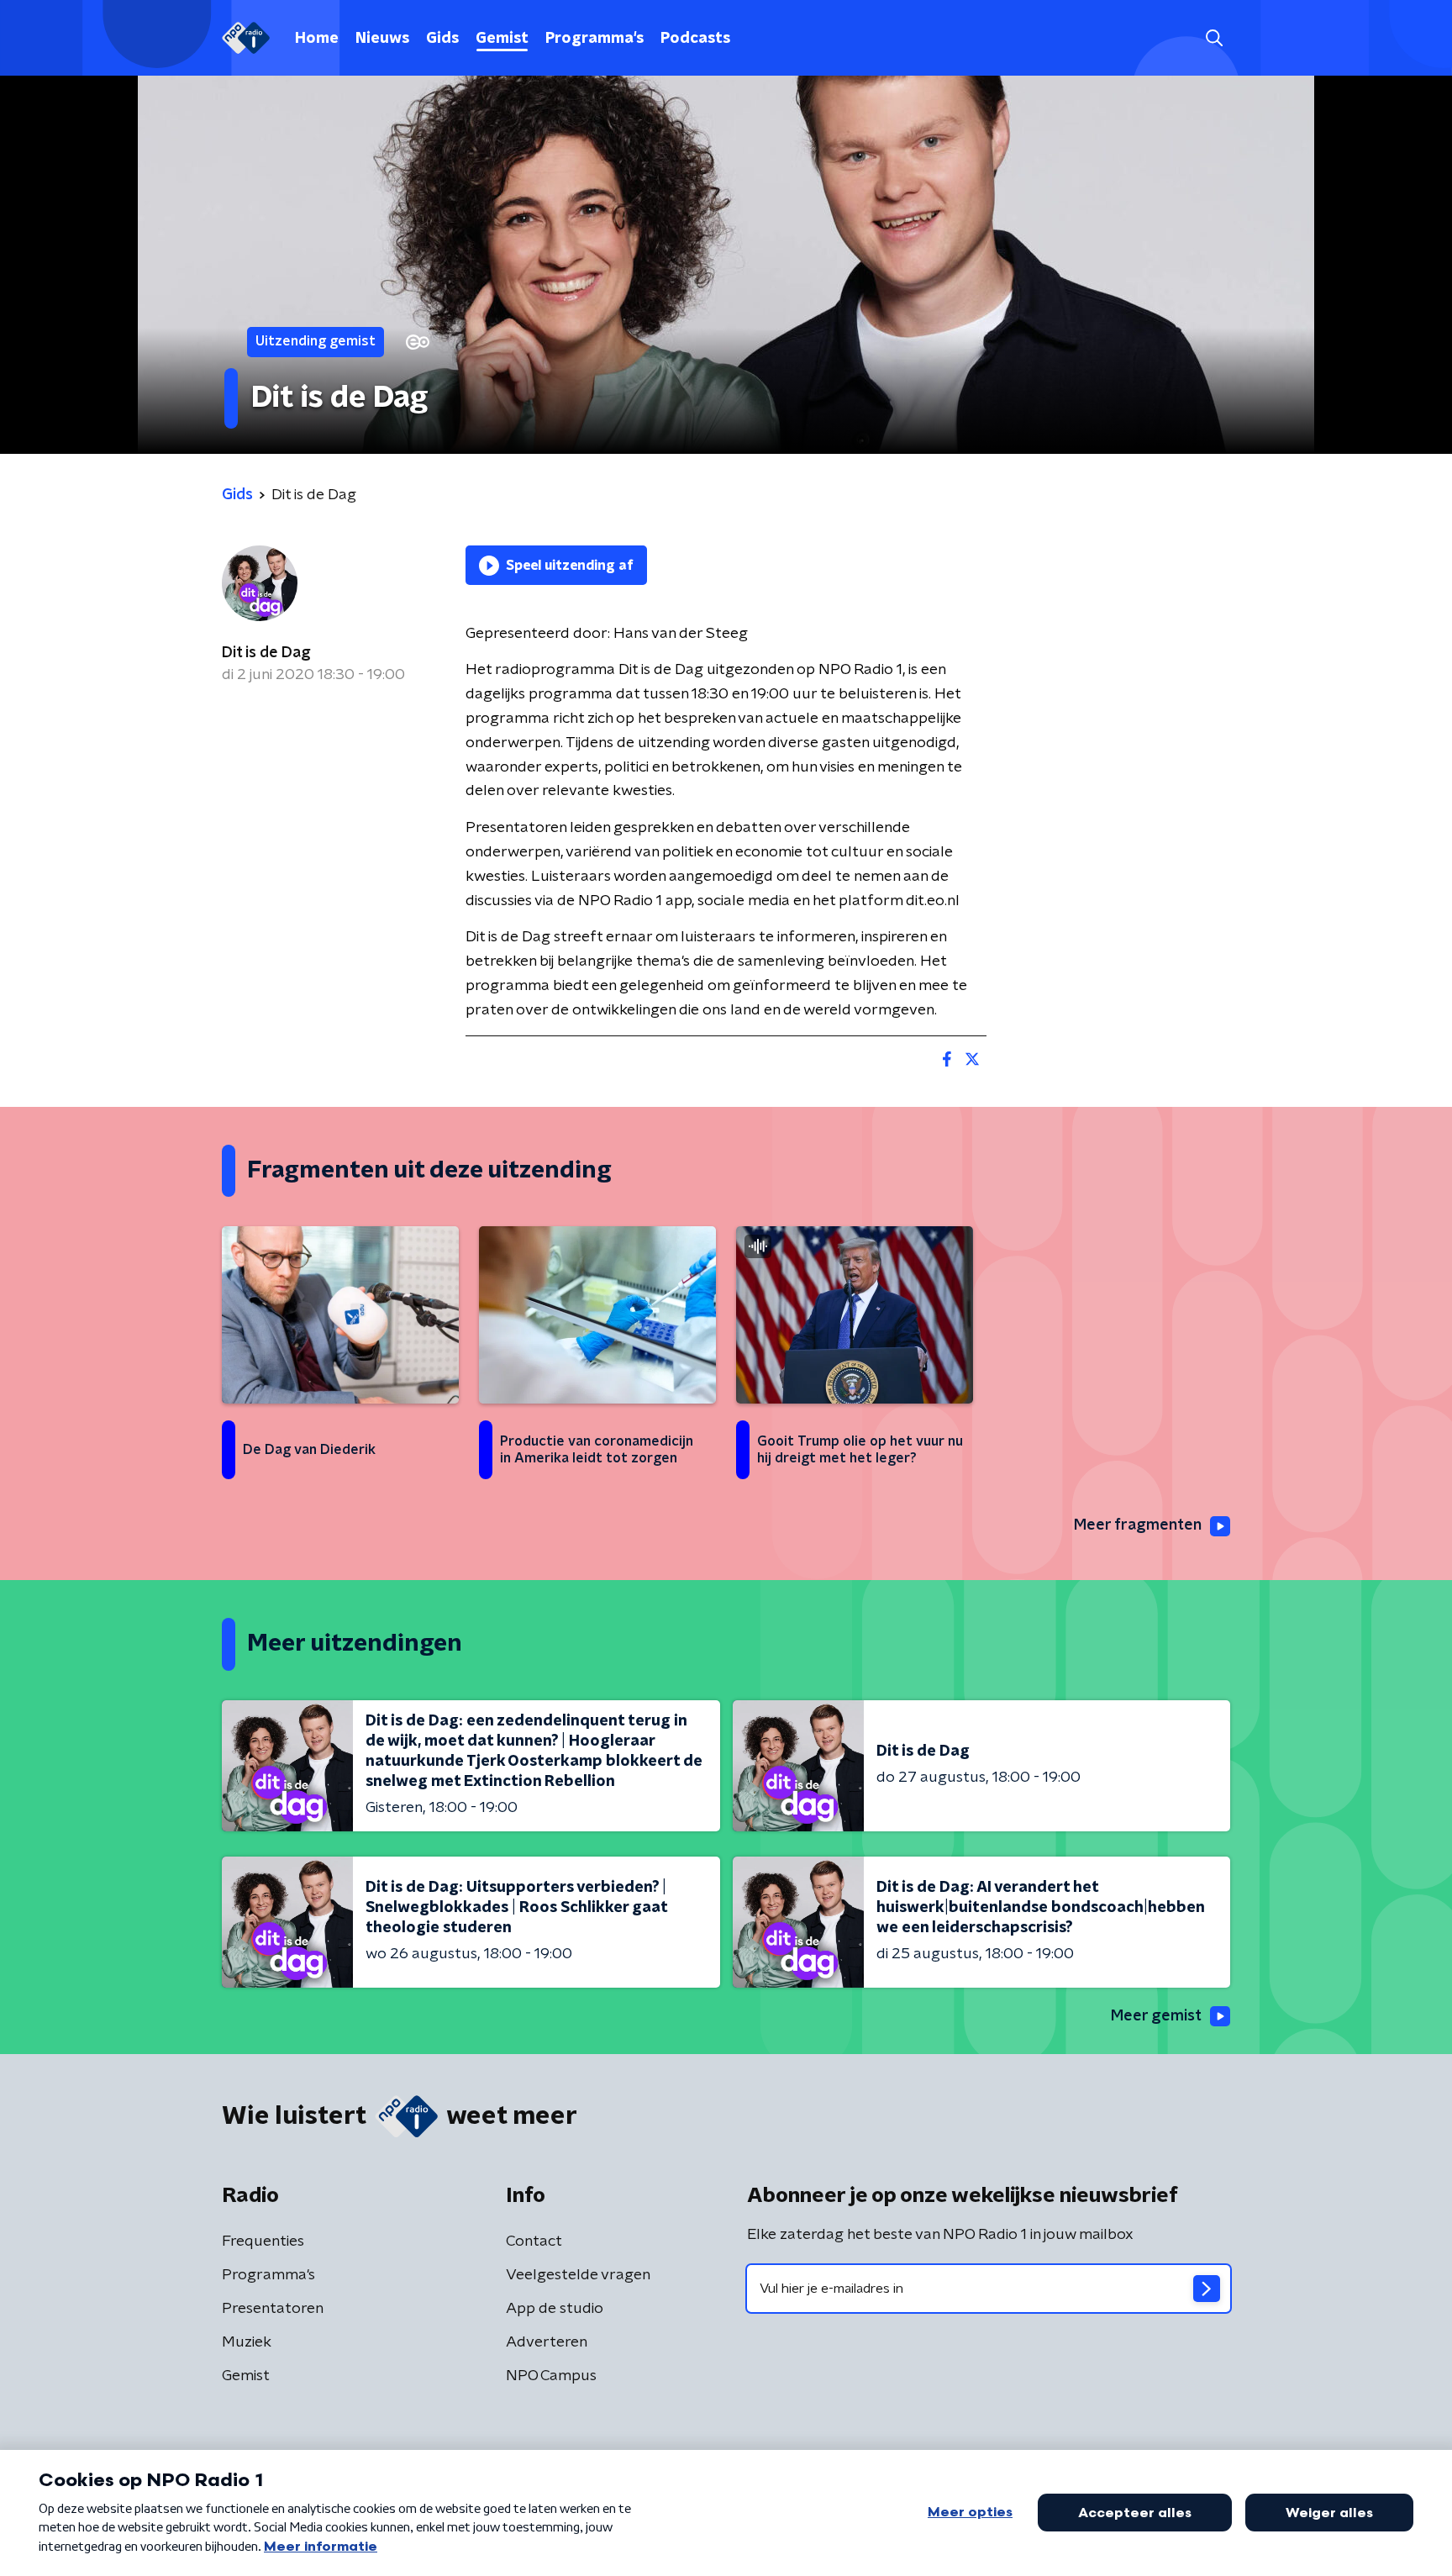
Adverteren (547, 2342)
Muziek (247, 2342)
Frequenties (263, 2241)
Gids (442, 39)
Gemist (502, 39)
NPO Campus (551, 2376)
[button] (1214, 38)
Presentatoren (273, 2309)
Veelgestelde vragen (578, 2275)
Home (317, 39)
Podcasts (695, 39)
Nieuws (382, 39)
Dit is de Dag (266, 653)
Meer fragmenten (1138, 1525)
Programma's (594, 39)
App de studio (555, 2309)
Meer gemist (1156, 2016)
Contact (534, 2241)
